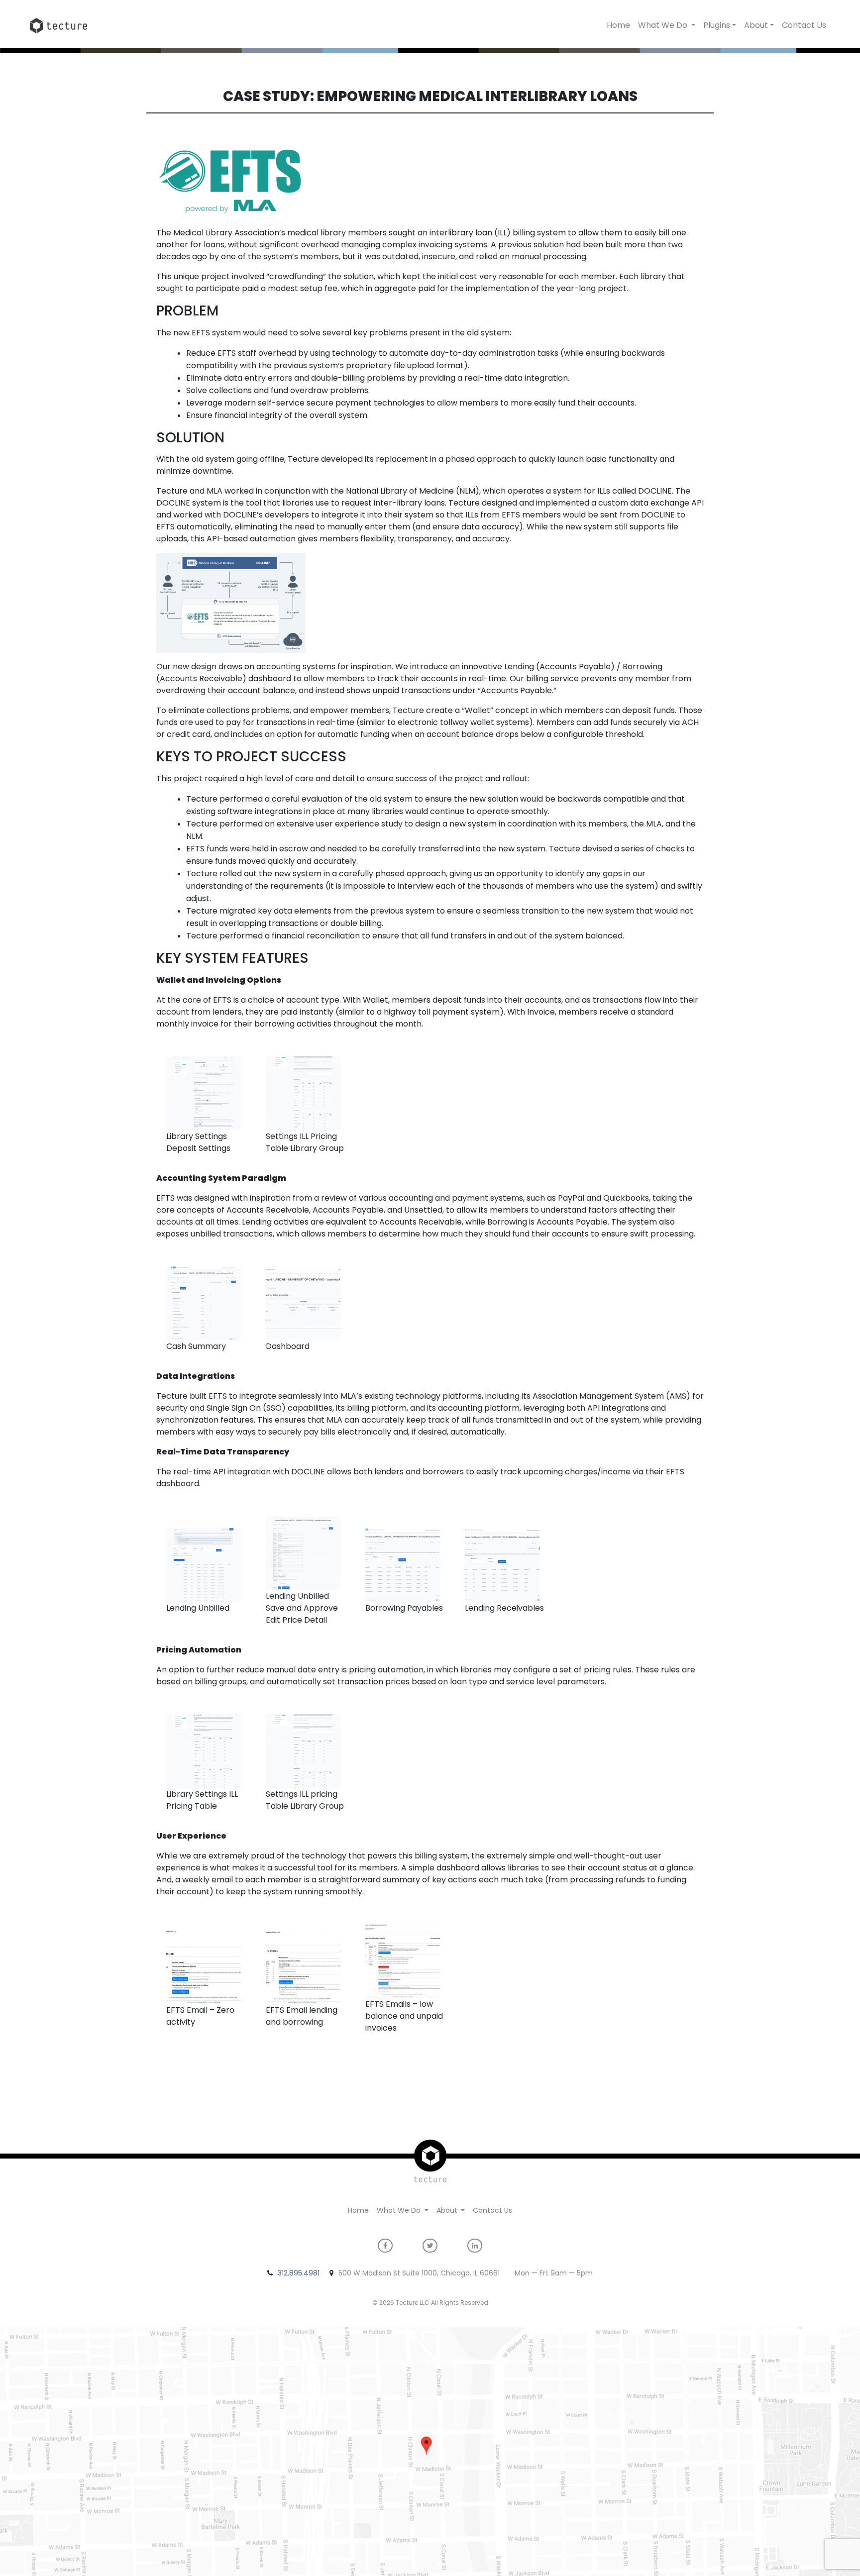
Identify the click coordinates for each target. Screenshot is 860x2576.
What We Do (664, 25)
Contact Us (804, 25)
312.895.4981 (299, 2273)
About (756, 25)
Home (618, 25)
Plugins (717, 25)
